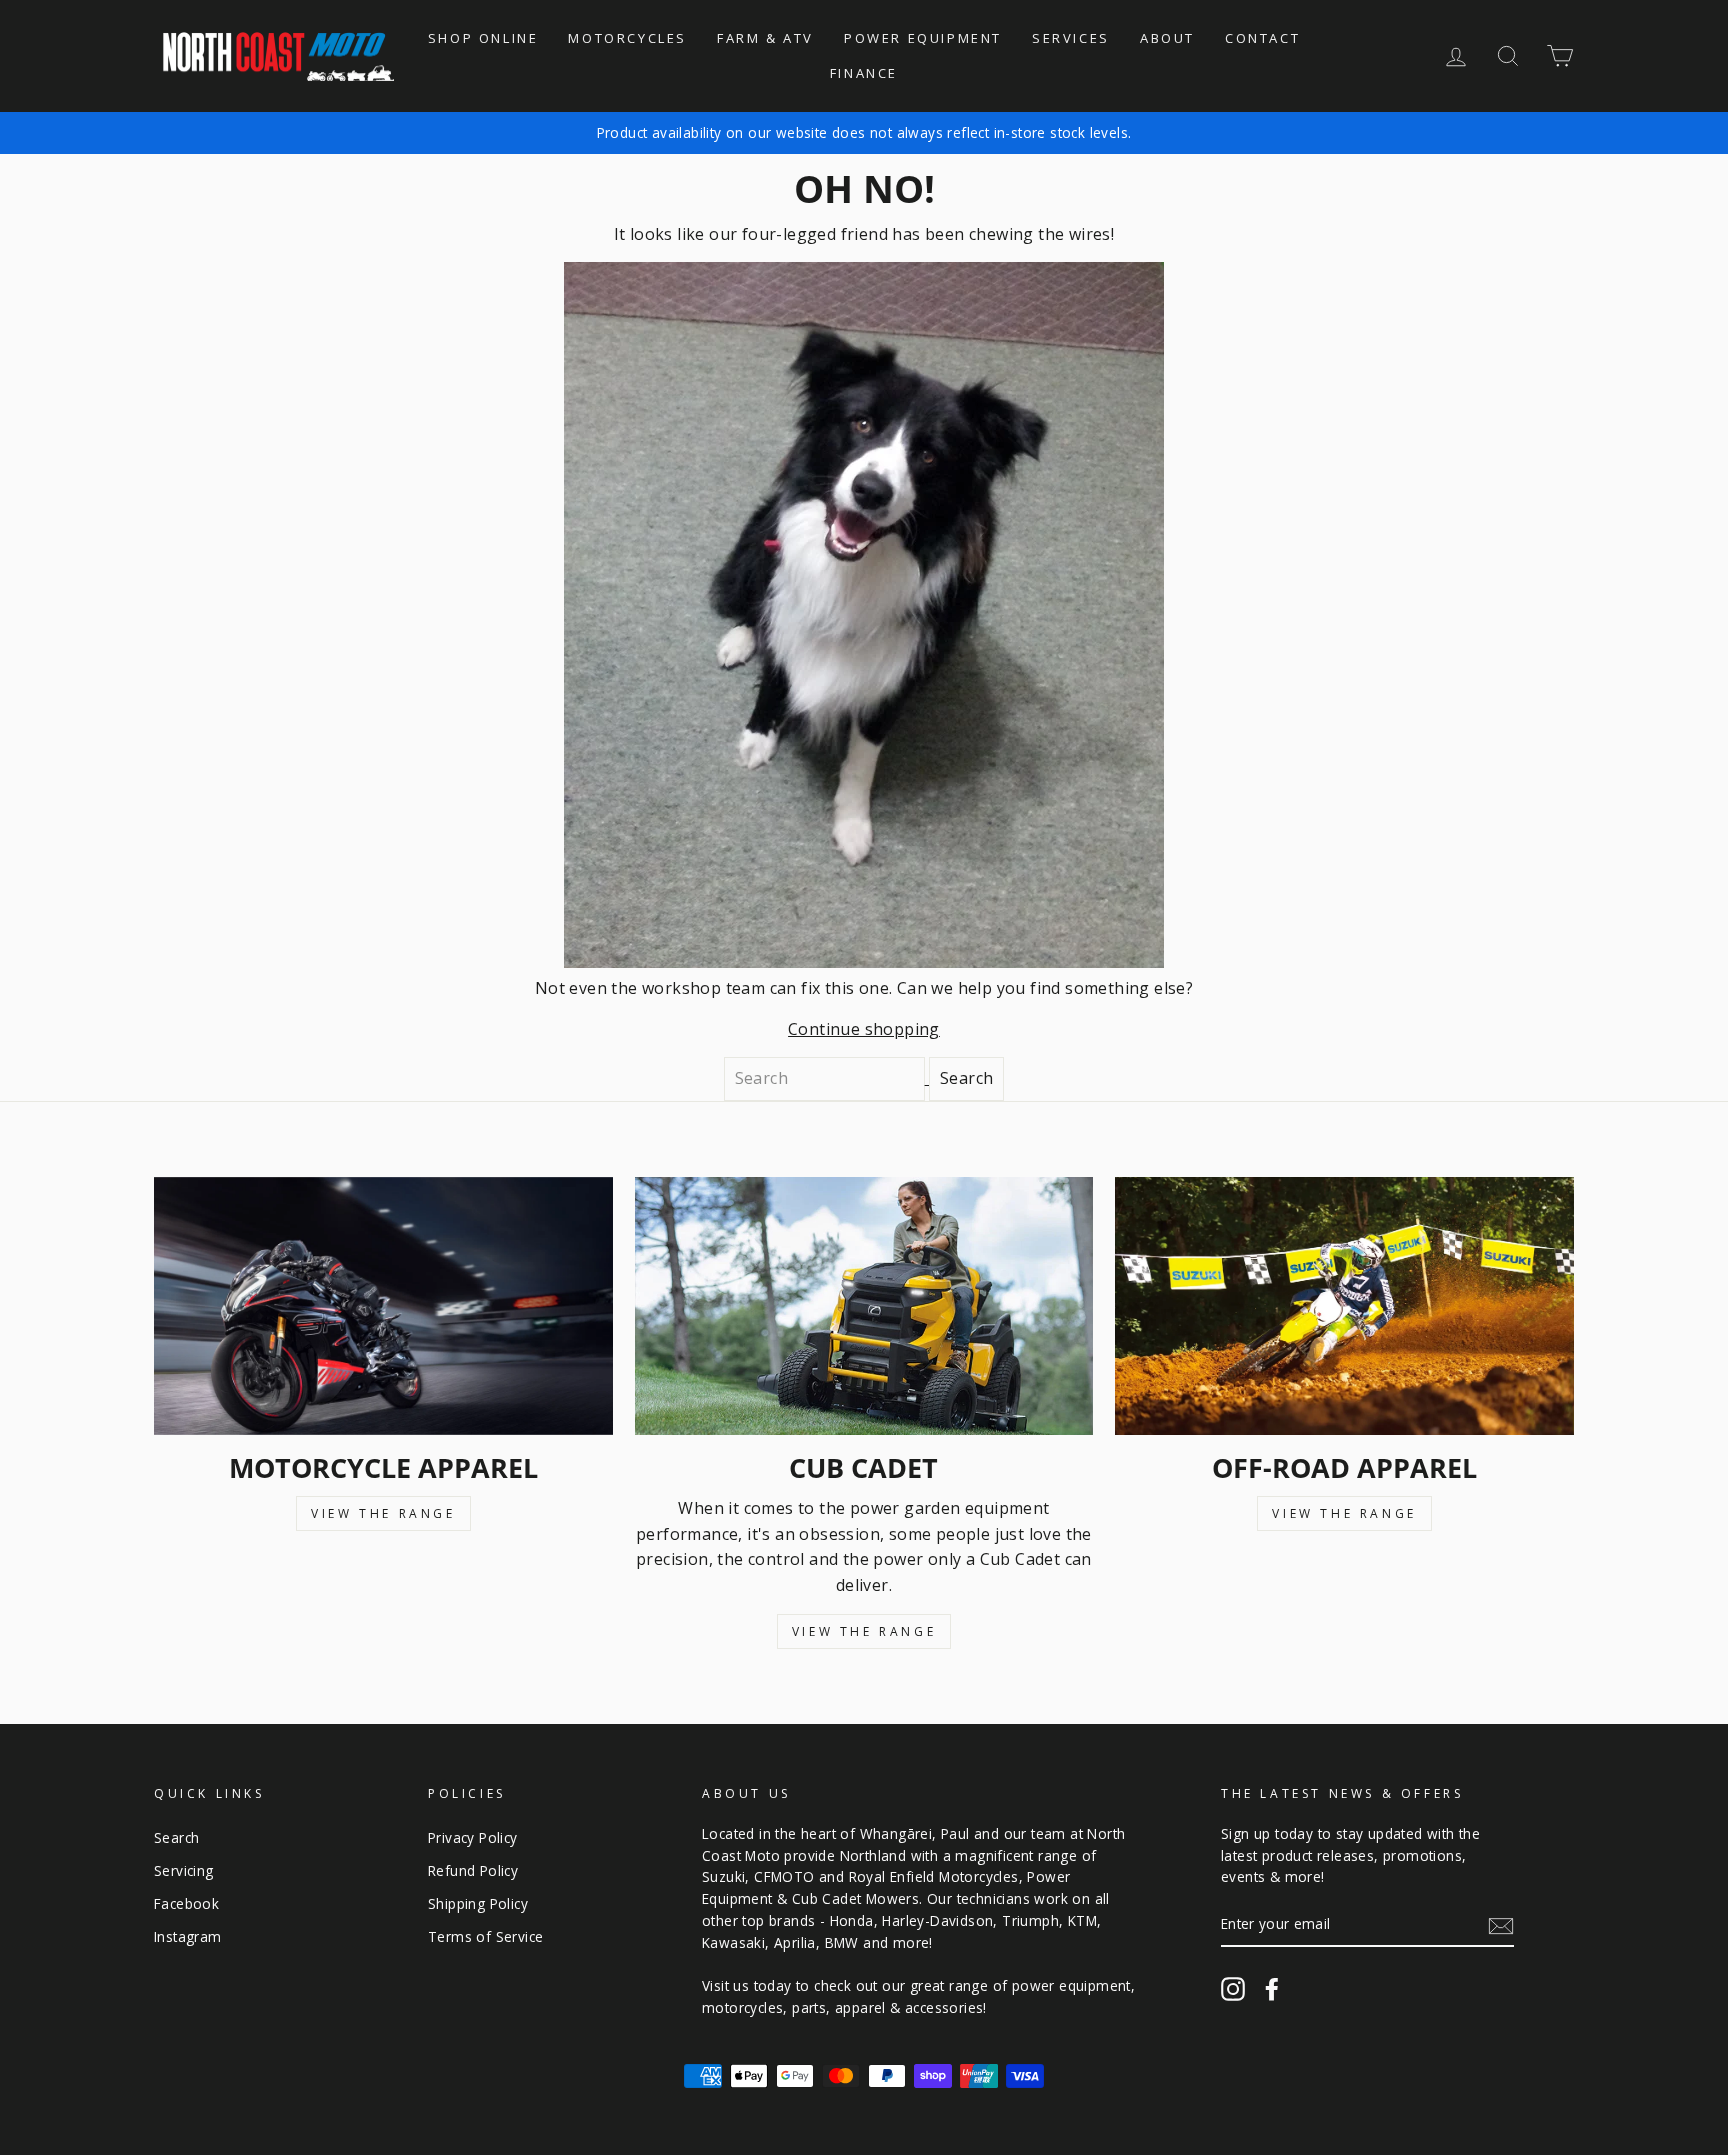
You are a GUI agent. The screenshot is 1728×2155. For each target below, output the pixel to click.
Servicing (184, 1870)
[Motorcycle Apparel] (383, 1306)
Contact (1262, 38)
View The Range (383, 1513)
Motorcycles (627, 38)
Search (176, 1837)
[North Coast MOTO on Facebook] (1272, 1989)
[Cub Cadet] (864, 1306)
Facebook (186, 1903)
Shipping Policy (478, 1903)
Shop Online (483, 38)
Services (1071, 38)
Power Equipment (923, 38)
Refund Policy (473, 1870)
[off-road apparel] (1344, 1306)
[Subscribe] (1501, 1925)
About (1167, 38)
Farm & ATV (765, 38)
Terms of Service (485, 1936)
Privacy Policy (473, 1837)
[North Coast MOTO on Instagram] (1233, 1989)
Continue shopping (864, 1029)
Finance (864, 73)
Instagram (188, 1936)
